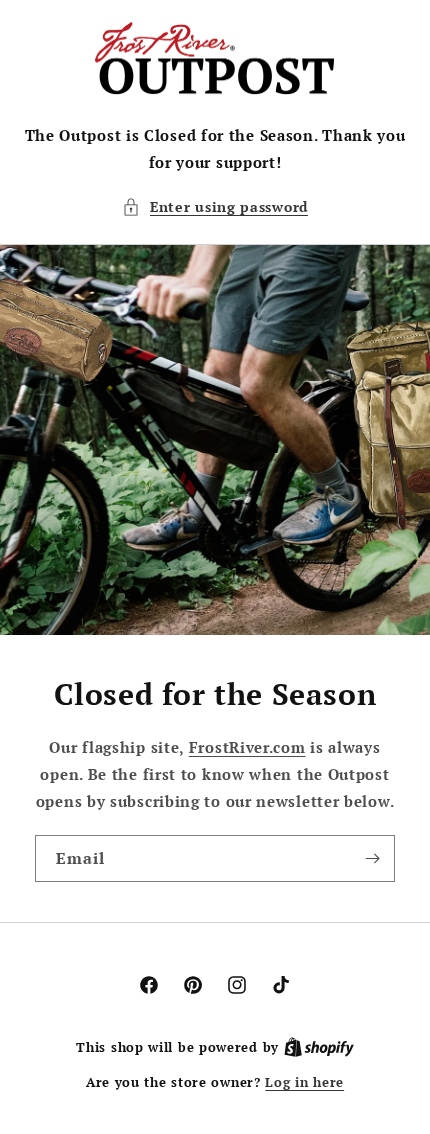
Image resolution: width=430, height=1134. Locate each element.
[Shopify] (319, 1047)
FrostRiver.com (247, 747)
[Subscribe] (372, 858)
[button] (215, 206)
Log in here (304, 1082)
